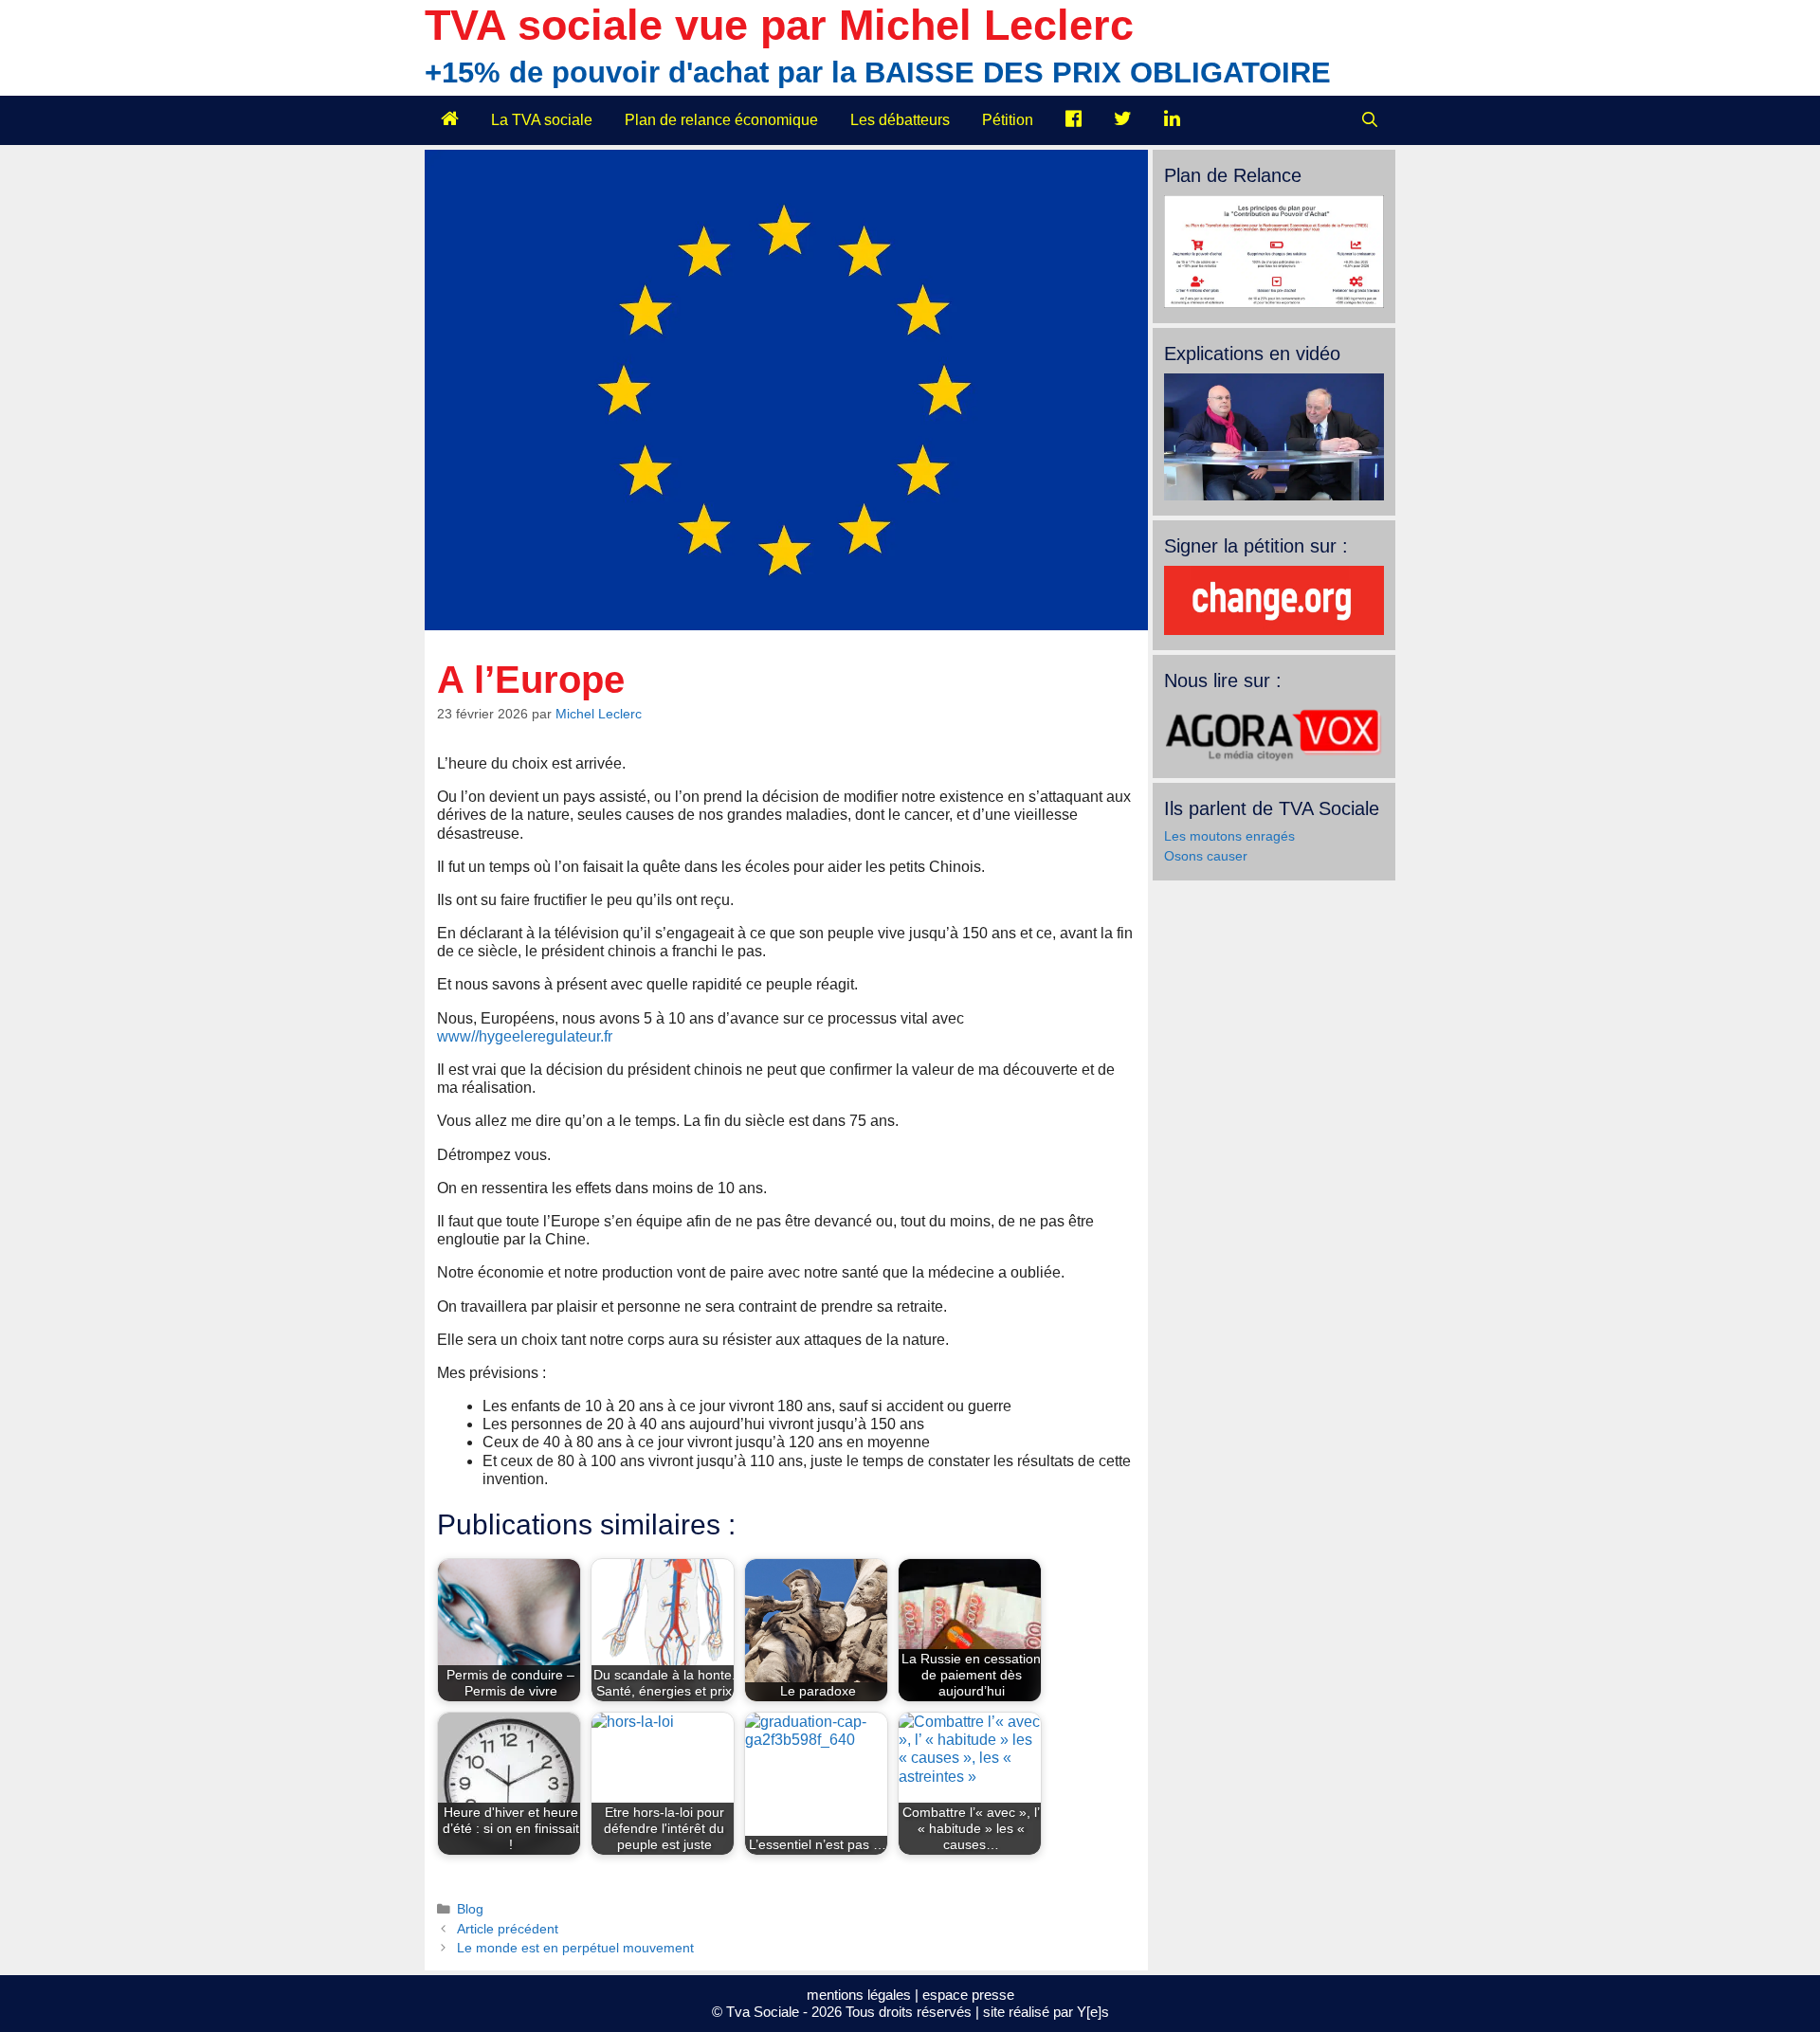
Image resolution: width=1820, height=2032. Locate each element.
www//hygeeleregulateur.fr (525, 1036)
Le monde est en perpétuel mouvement (575, 1948)
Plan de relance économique (721, 120)
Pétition (1008, 120)
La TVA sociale (542, 120)
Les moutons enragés (1229, 836)
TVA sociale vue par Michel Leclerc (779, 25)
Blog (470, 1909)
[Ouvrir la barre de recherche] (1369, 120)
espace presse (968, 1995)
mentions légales (859, 1995)
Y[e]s (1093, 2012)
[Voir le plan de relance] (1274, 303)
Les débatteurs (900, 120)
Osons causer (1206, 856)
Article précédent (508, 1929)
